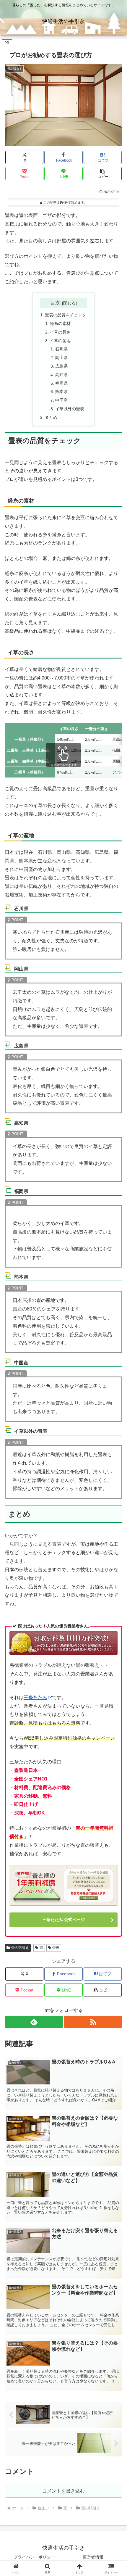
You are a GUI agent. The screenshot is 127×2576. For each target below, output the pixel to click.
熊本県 (61, 392)
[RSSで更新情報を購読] (93, 2022)
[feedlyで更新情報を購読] (34, 2022)
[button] (103, 174)
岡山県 (61, 358)
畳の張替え (20, 1948)
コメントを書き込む (63, 2491)
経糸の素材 (60, 323)
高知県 (61, 375)
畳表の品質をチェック (66, 315)
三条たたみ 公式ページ (63, 1920)
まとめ (51, 417)
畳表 (56, 1948)
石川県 (61, 349)
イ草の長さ (60, 332)
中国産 (61, 400)
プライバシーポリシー (34, 2557)
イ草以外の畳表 (70, 409)
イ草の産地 (60, 341)
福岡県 (61, 383)
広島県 (61, 366)
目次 (55, 303)
